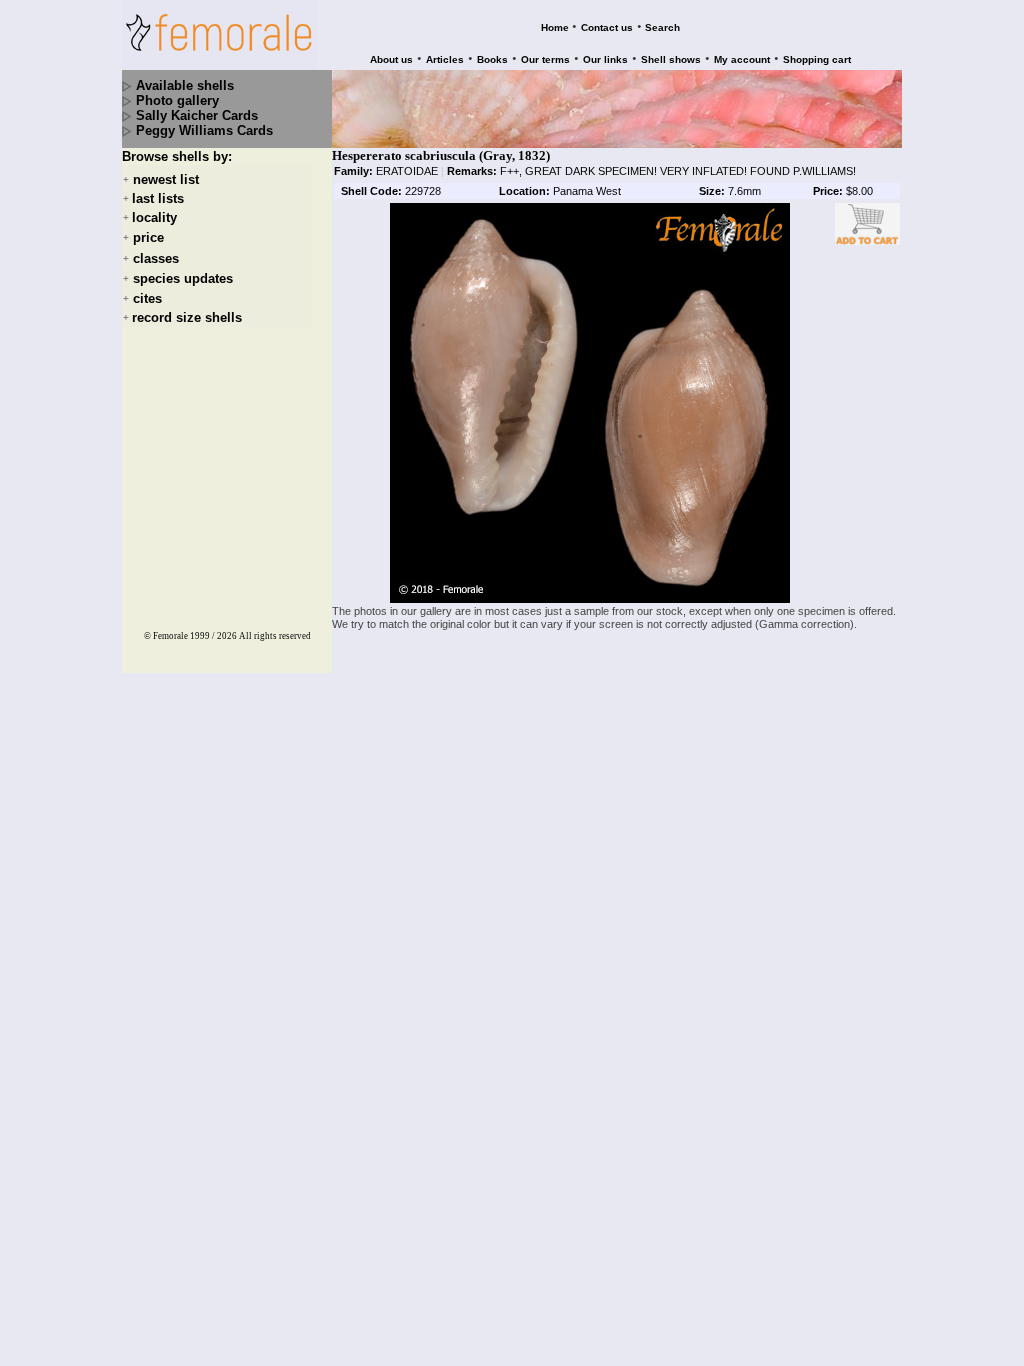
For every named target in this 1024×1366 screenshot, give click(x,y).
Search (662, 27)
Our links (605, 59)
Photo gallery (177, 100)
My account (742, 59)
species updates (183, 278)
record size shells (187, 317)
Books (492, 59)
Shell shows (671, 59)
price (148, 238)
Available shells (185, 85)
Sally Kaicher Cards (197, 115)
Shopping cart (817, 59)
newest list (166, 179)
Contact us (607, 27)
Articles (445, 59)
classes (156, 258)
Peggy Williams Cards (204, 130)
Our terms (545, 59)
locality (154, 217)
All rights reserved (275, 636)
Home (555, 27)
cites (147, 298)
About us (391, 59)
